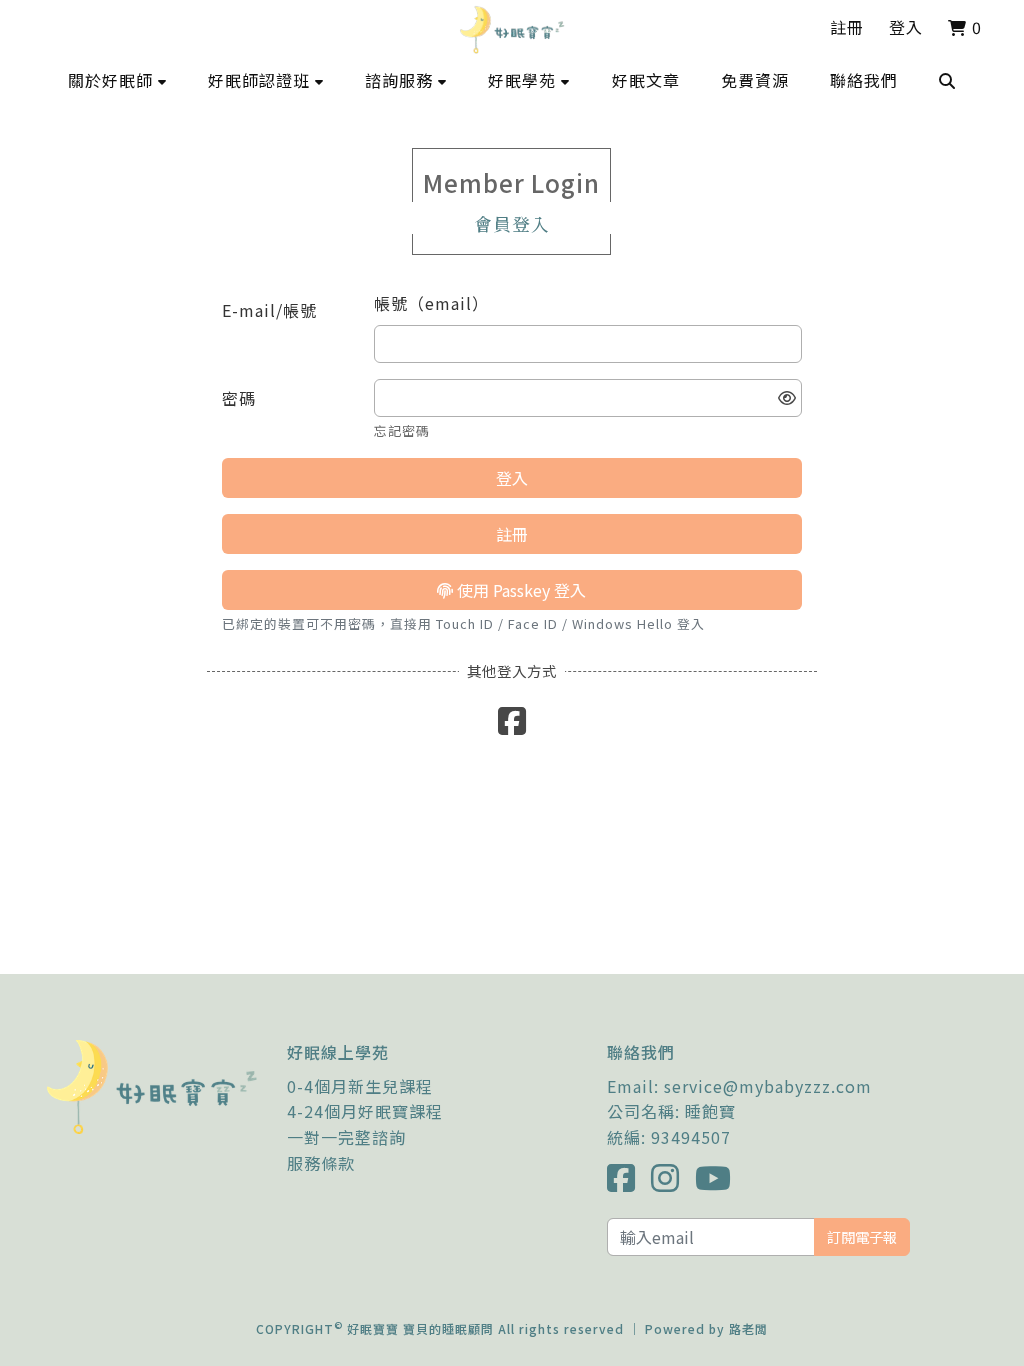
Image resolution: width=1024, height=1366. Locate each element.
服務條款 (321, 1163)
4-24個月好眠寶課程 (365, 1111)
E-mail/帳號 (269, 310)
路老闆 (748, 1328)
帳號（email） (431, 303)
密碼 (239, 398)
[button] (117, 80)
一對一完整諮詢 (346, 1137)
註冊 (847, 27)
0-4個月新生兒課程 (360, 1086)
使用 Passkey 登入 (519, 590)
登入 (906, 27)
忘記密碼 (402, 430)
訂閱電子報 (862, 1236)
